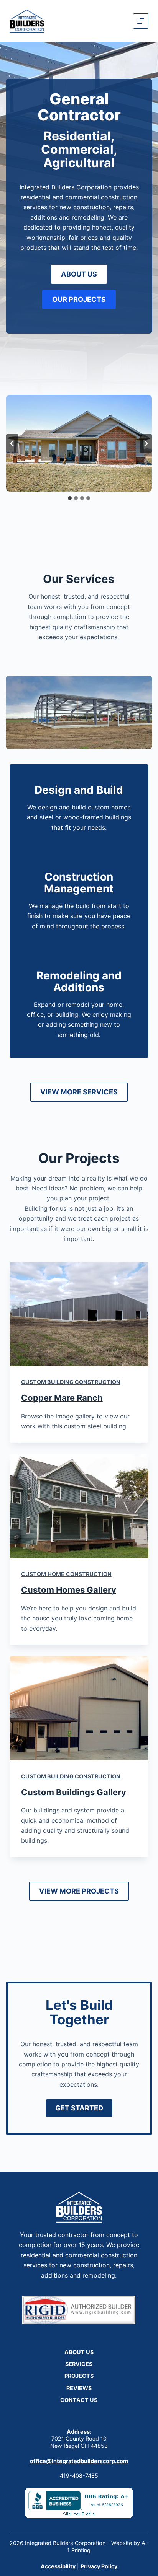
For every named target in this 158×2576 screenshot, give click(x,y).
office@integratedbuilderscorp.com (79, 2461)
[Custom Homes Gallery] (79, 1506)
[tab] (70, 498)
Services (79, 2364)
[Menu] (141, 21)
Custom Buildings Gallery (74, 1792)
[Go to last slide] (12, 443)
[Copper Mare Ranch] (79, 1314)
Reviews (79, 2388)
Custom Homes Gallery (69, 1590)
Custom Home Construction (66, 1574)
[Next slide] (146, 443)
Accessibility (58, 2566)
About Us (79, 2352)
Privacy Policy (99, 2566)
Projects (79, 2376)
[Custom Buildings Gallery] (79, 1708)
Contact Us (79, 2400)
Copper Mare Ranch (62, 1398)
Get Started (79, 2108)
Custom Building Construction (71, 1382)
